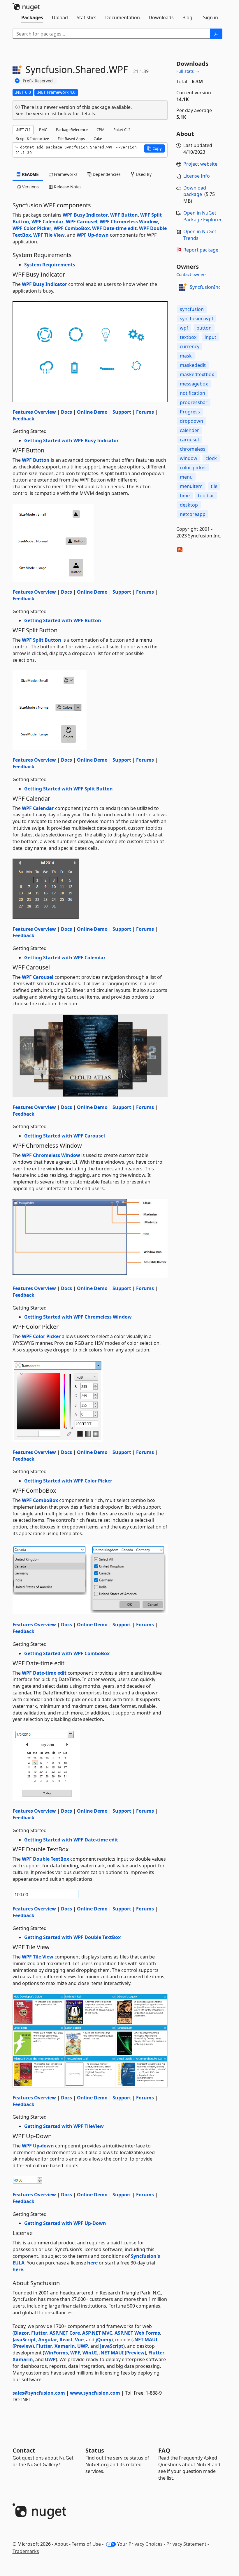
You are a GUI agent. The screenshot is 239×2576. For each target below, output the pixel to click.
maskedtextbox (197, 374)
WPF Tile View (49, 235)
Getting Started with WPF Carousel (65, 1136)
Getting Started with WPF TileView (64, 2126)
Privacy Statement (186, 2544)
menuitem (191, 486)
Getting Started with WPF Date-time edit (71, 1840)
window (189, 458)
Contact (24, 2450)
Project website (200, 164)
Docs (66, 412)
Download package (195, 191)
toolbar (206, 496)
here (92, 2263)
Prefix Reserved (38, 81)
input (210, 337)
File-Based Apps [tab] (71, 139)
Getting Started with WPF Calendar (65, 958)
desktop (189, 505)
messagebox (194, 384)
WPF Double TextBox (45, 1859)
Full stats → (188, 71)
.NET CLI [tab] (23, 130)
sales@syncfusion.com (39, 2393)
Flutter (39, 2333)
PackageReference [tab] (72, 130)
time (185, 496)
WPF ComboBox (72, 228)
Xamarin (65, 2346)
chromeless (193, 449)
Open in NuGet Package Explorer (203, 216)
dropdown (191, 421)
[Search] (216, 34)
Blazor (21, 2333)
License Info (197, 176)
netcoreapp (193, 514)
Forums (145, 412)
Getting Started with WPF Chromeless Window (78, 1317)
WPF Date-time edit (114, 228)
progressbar (194, 402)
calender (189, 430)
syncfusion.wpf (197, 319)
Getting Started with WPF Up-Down (65, 2223)
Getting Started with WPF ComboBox (67, 1653)
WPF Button (124, 215)
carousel (189, 440)
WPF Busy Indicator (85, 215)
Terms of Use (86, 2544)
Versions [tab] (30, 187)
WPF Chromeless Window (129, 222)
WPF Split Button (42, 640)
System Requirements (50, 265)
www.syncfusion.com (95, 2393)
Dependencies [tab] (106, 174)
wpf (184, 328)
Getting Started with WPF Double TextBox (72, 1937)
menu (186, 477)
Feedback (23, 419)
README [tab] (30, 174)
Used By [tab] (143, 174)
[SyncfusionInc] (182, 287)
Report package (201, 250)
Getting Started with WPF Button (63, 620)
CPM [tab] (101, 130)
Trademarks (26, 2551)
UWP (83, 2346)
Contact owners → (194, 274)
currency (190, 346)
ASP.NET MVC (97, 2333)
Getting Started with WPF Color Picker (68, 1481)
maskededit (193, 365)
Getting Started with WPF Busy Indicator (71, 440)
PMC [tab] (43, 130)
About (61, 2544)
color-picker (193, 468)
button (204, 328)
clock (211, 458)
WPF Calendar (48, 222)
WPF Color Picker (32, 228)
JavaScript (24, 2340)
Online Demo (92, 412)
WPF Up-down (93, 235)
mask (186, 356)
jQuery (103, 2340)
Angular (48, 2340)
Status (95, 2450)
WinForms (56, 2353)
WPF (75, 2353)
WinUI (90, 2353)
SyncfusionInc (205, 287)
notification (193, 393)
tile (214, 486)
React (66, 2340)
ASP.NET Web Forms (137, 2333)
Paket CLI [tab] (122, 130)
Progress (190, 412)
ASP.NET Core (65, 2333)
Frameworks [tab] (65, 174)
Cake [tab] (98, 139)
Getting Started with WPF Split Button (68, 789)
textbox (188, 337)
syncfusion (192, 309)
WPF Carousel (82, 222)
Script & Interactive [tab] (32, 139)
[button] (154, 148)
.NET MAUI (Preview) (123, 2353)
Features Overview (34, 412)
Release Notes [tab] (67, 187)
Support (122, 412)
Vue (79, 2340)
